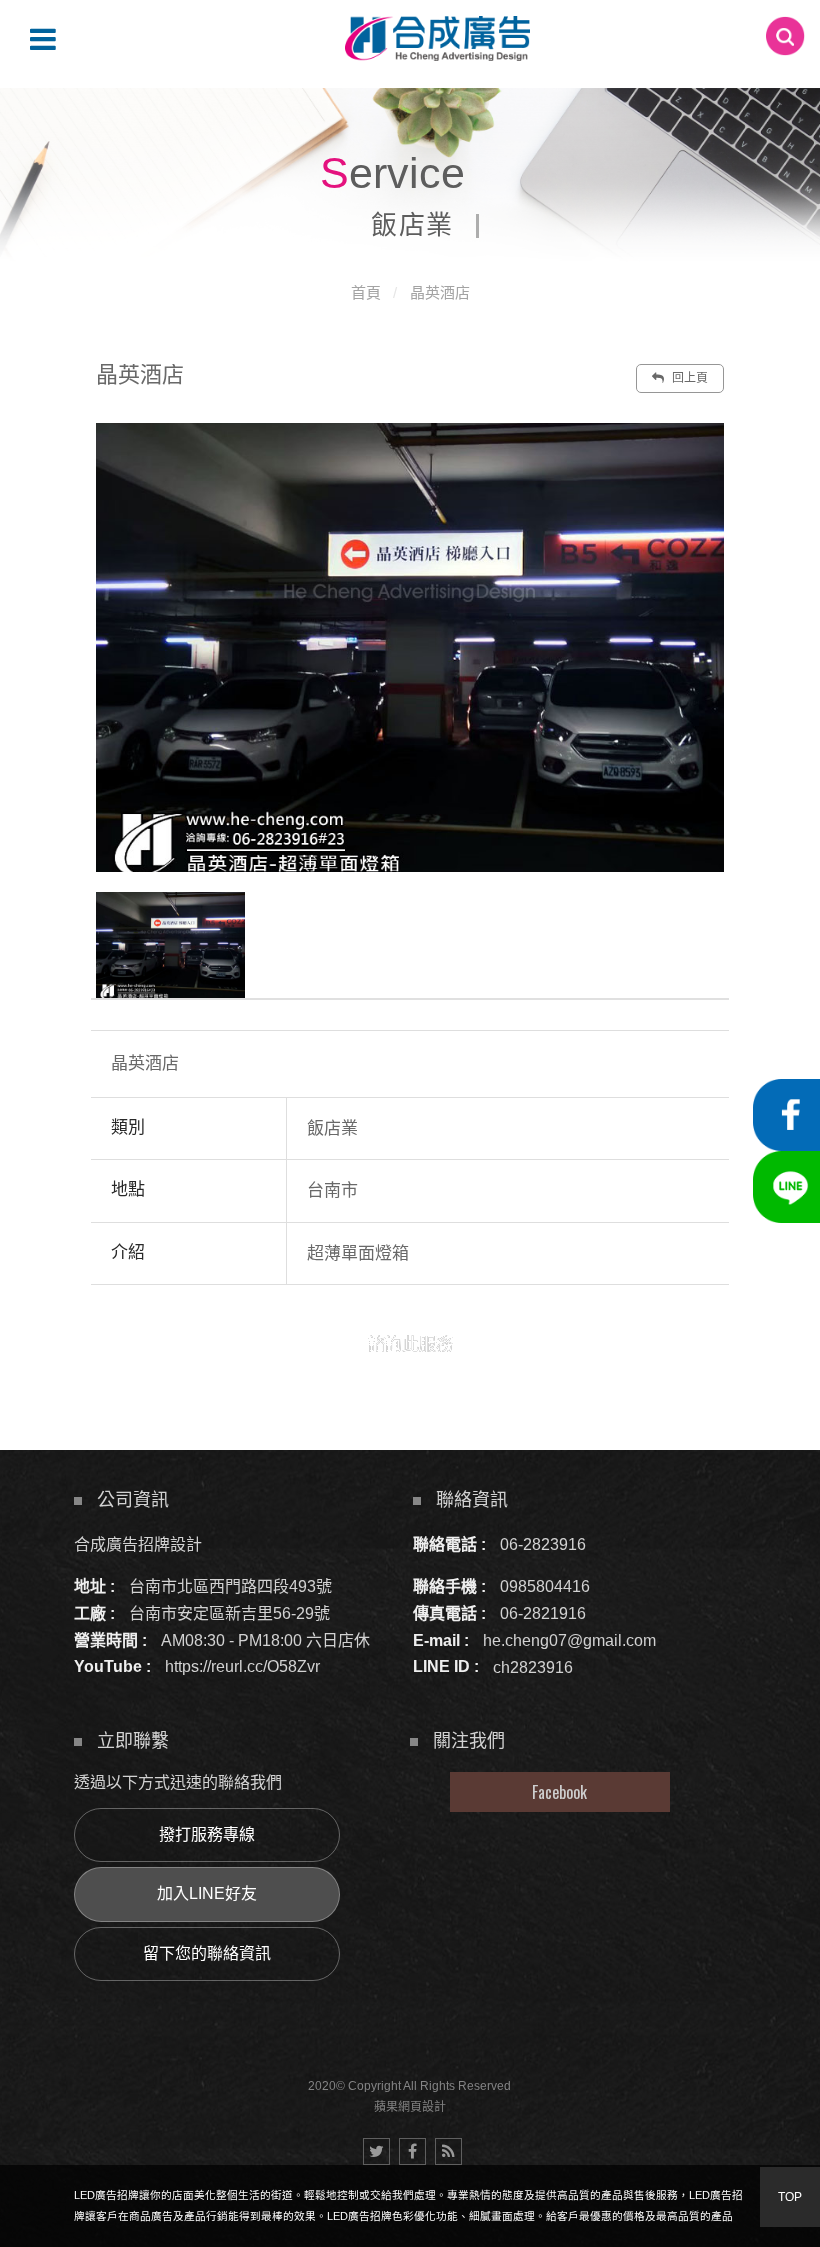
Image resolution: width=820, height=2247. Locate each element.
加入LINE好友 (207, 1893)
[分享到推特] (376, 2151)
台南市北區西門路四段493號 (230, 1586)
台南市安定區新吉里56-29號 (229, 1613)
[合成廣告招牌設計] (437, 38)
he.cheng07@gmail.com (569, 1640)
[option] (410, 647)
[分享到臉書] (412, 2151)
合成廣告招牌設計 (138, 1544)
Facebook (559, 1792)
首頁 (366, 292)
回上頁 (688, 378)
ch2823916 (533, 1666)
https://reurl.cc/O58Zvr (242, 1666)
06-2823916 (543, 1544)
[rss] (448, 2151)
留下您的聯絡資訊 (207, 1953)
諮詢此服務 (410, 1344)
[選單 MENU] (43, 39)
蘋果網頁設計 (410, 2107)
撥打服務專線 (207, 1834)
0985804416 (545, 1586)
